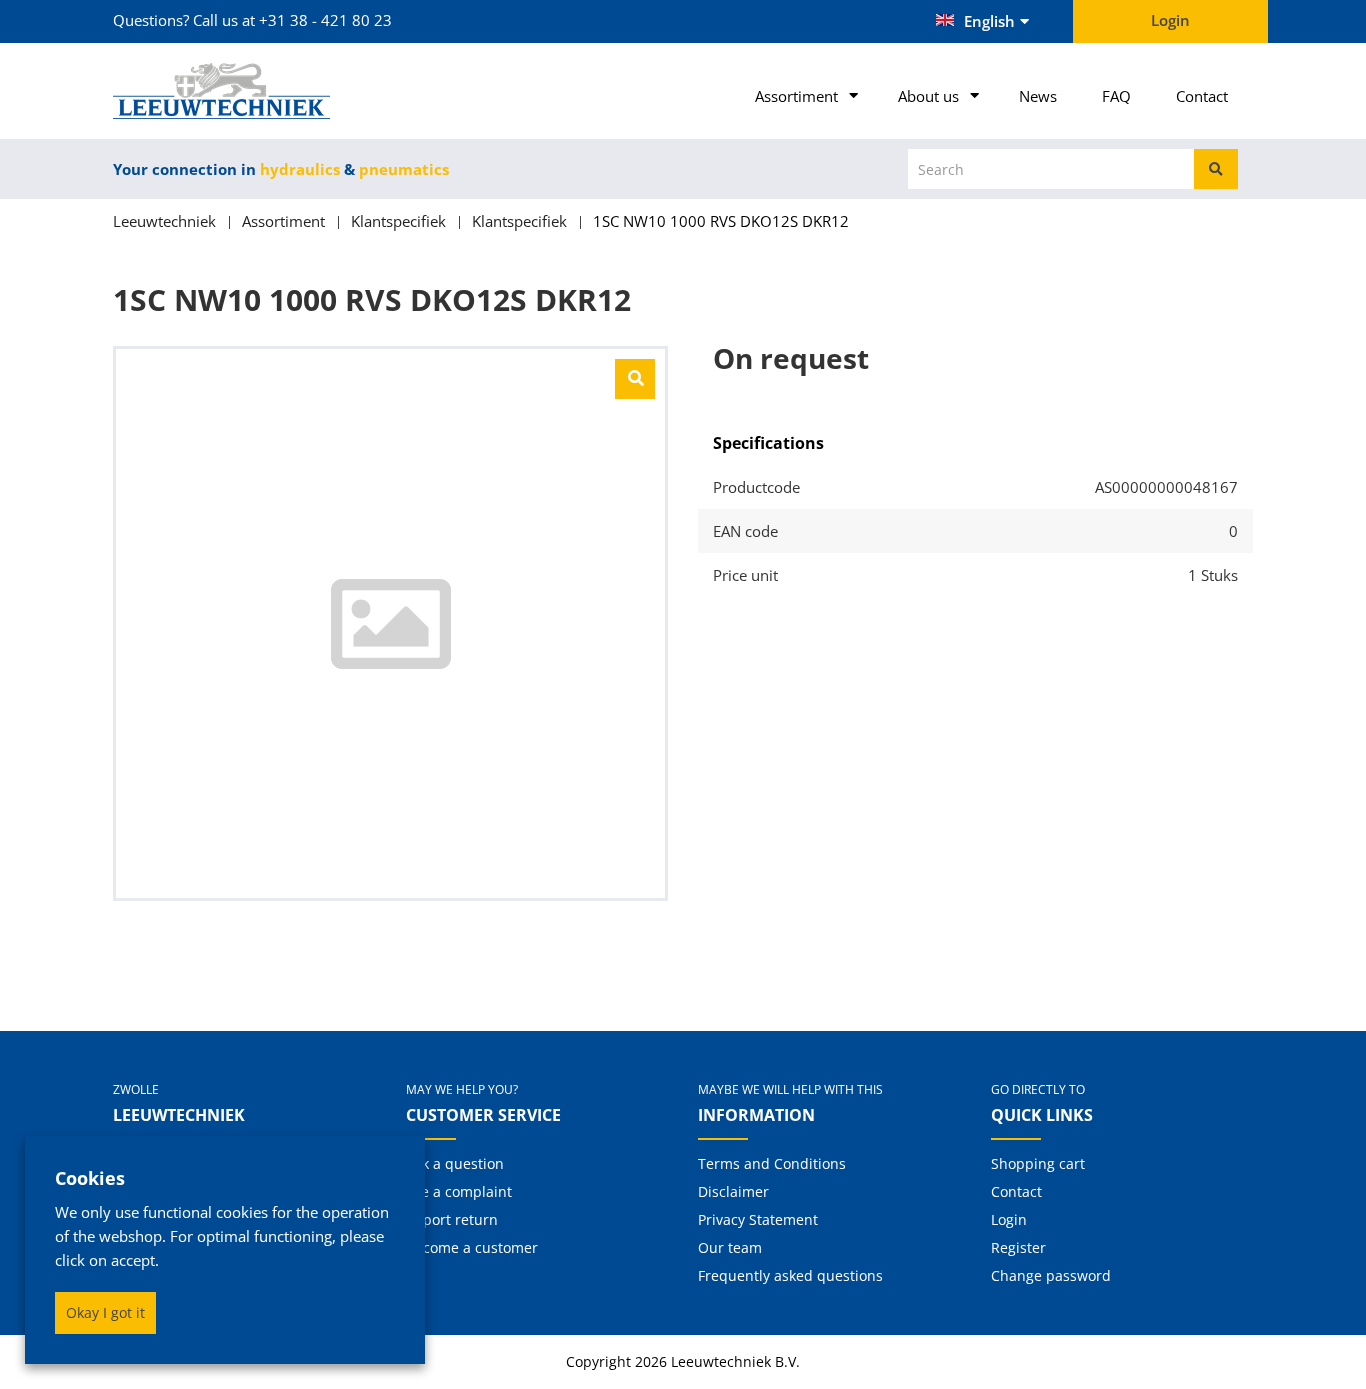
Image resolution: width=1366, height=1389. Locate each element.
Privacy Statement (758, 1219)
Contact (1202, 96)
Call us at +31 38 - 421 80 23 (292, 20)
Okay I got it (105, 1312)
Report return (452, 1219)
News (1038, 96)
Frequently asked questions (790, 1275)
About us (928, 96)
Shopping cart (1038, 1163)
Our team (730, 1247)
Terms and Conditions (772, 1163)
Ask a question (455, 1163)
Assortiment (796, 96)
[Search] (1216, 169)
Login (1009, 1219)
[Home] (244, 91)
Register (1018, 1247)
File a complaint (459, 1191)
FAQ (1116, 96)
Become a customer (472, 1247)
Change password (1051, 1275)
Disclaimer (733, 1191)
